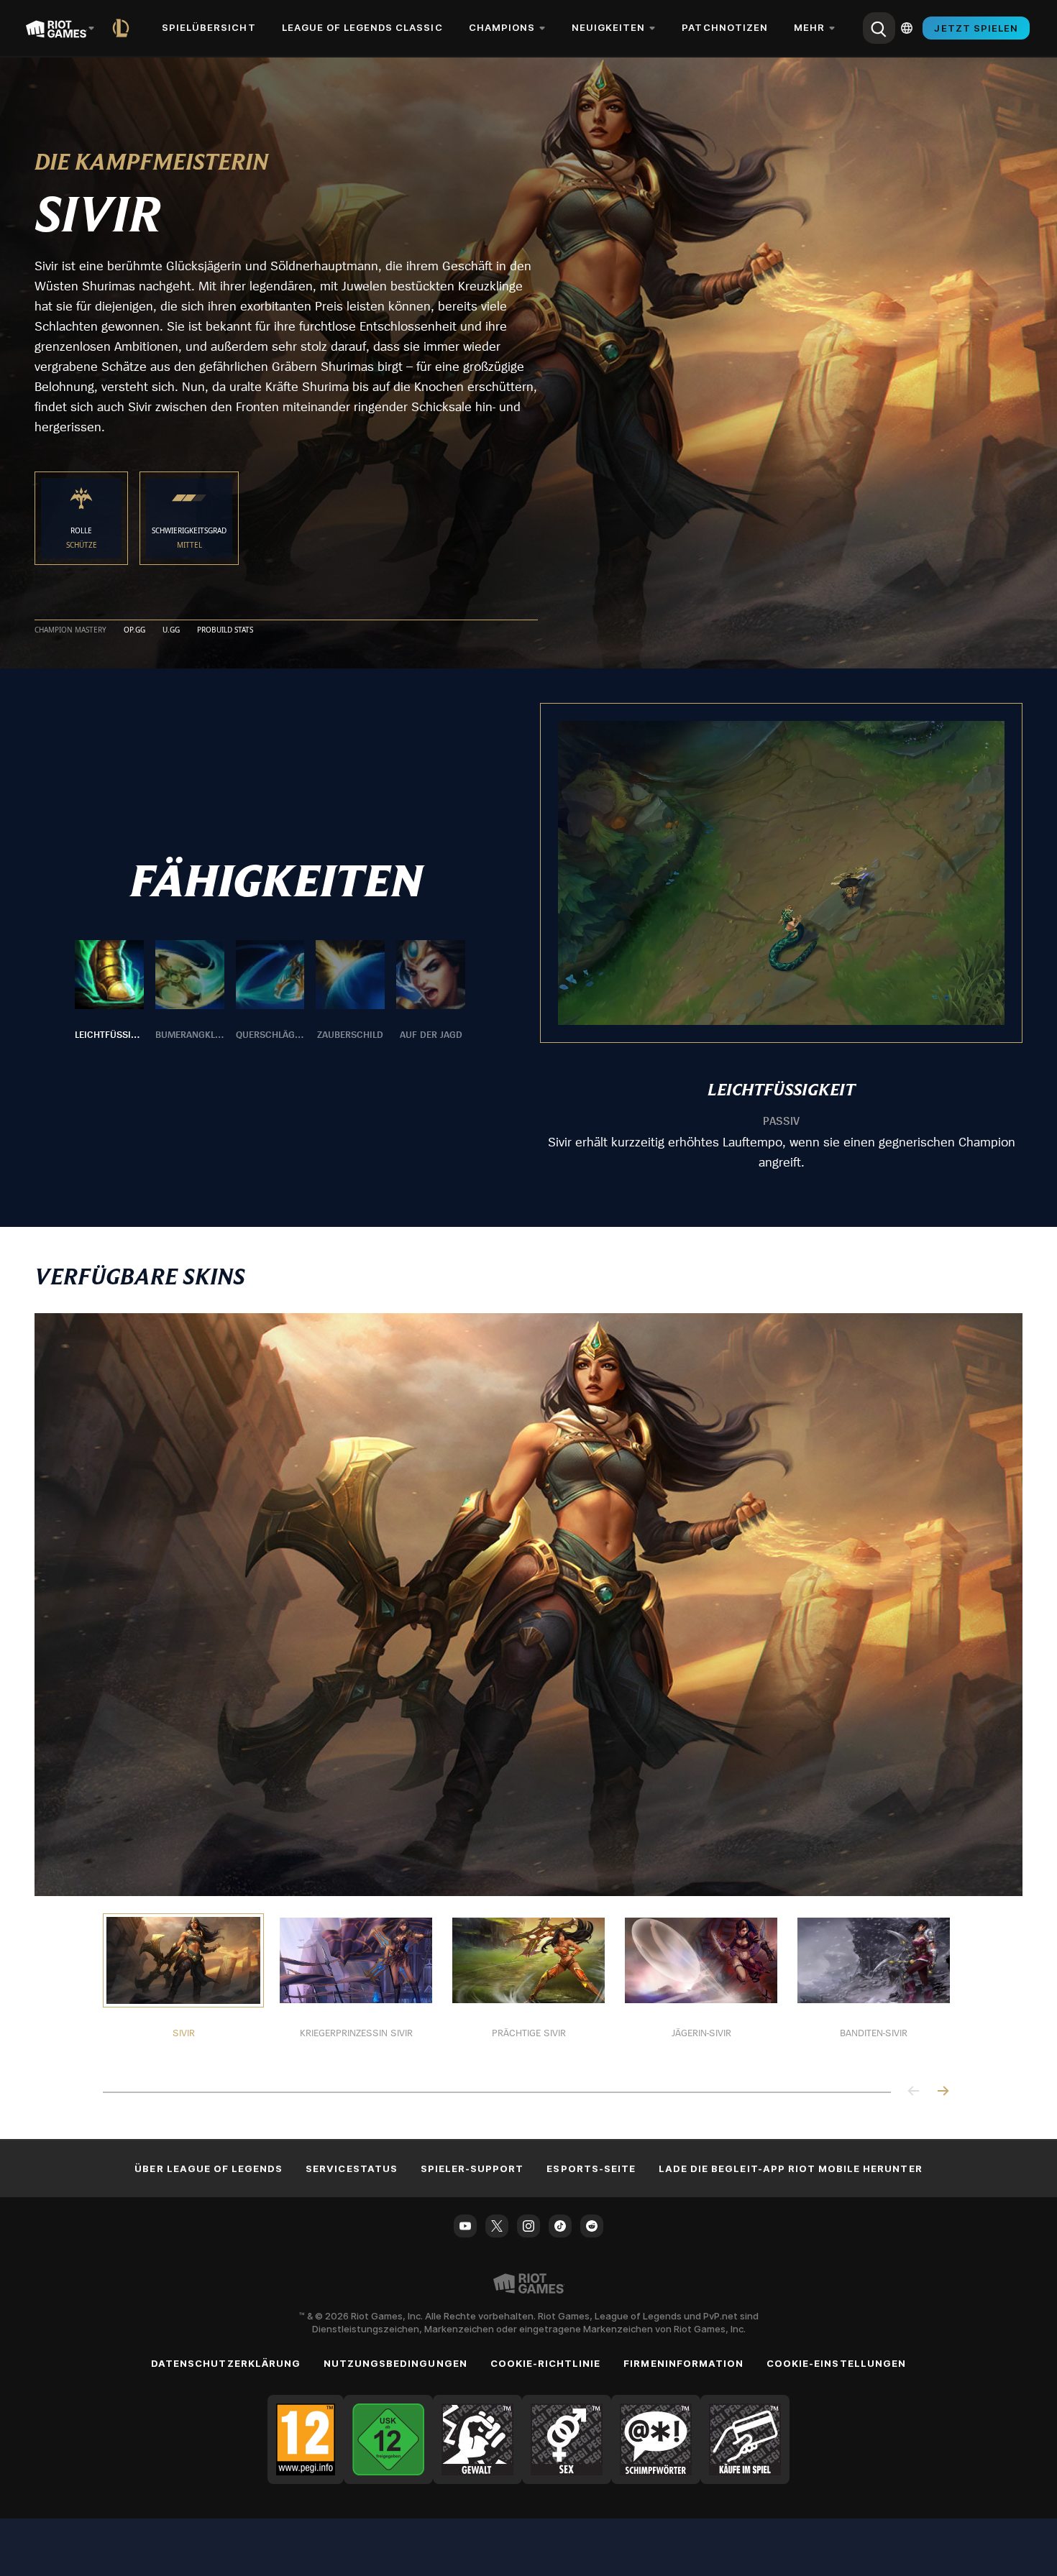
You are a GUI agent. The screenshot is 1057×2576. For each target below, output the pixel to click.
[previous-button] (914, 2092)
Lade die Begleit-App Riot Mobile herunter (791, 2168)
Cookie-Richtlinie (546, 2363)
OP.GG (134, 630)
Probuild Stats (225, 630)
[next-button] (943, 2092)
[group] (270, 991)
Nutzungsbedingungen (395, 2363)
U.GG (171, 630)
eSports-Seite (591, 2168)
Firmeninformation (683, 2363)
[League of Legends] (124, 28)
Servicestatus (352, 2168)
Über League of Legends (209, 2168)
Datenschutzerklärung (226, 2363)
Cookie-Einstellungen (836, 2363)
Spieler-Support (472, 2168)
